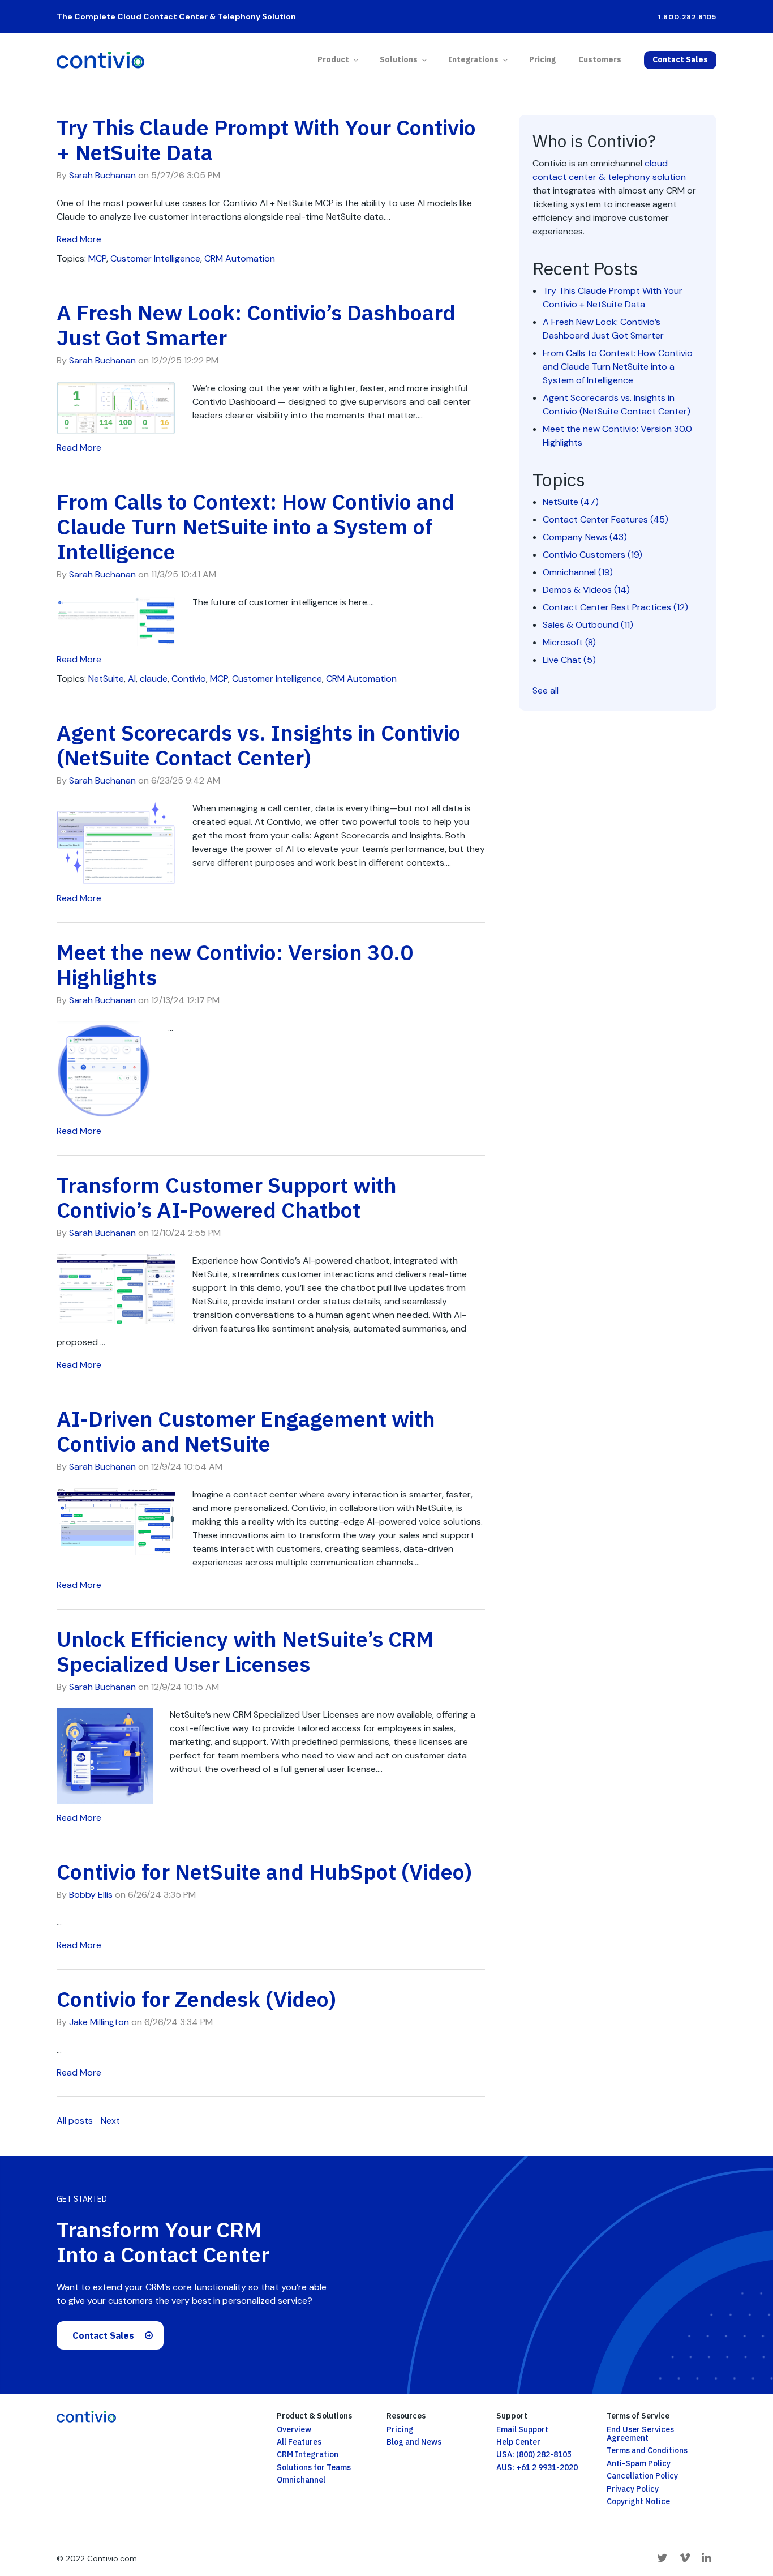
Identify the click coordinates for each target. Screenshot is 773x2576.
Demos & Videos (586, 590)
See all (546, 690)
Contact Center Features (605, 519)
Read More (79, 239)
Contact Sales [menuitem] (680, 59)
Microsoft (569, 642)
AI (132, 679)
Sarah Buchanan (102, 175)
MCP (97, 258)
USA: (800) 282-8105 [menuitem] (534, 2454)
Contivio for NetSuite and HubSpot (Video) (264, 1871)
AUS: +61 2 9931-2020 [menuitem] (537, 2467)
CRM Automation (240, 258)
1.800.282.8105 (687, 17)
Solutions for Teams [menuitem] (314, 2467)
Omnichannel (578, 572)
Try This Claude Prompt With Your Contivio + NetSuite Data (266, 140)
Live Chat (569, 660)
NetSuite (106, 679)
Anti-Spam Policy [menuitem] (639, 2463)
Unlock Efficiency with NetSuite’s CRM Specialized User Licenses (245, 1651)
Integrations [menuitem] (473, 59)
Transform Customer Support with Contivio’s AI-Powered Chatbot (227, 1197)
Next (110, 2121)
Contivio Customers (592, 555)
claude (154, 679)
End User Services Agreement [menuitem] (640, 2434)
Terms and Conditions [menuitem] (647, 2450)
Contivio (189, 679)
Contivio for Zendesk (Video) (196, 1999)
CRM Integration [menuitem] (308, 2454)
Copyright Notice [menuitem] (638, 2501)
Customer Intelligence (155, 258)
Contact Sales (103, 2335)
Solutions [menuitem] (399, 59)
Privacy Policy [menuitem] (633, 2489)
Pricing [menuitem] (542, 59)
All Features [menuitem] (299, 2442)
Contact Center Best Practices (615, 607)
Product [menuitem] (333, 59)
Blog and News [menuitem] (414, 2442)
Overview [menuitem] (294, 2429)
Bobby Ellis (91, 1895)
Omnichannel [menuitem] (301, 2480)
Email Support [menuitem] (522, 2429)
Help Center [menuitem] (518, 2442)
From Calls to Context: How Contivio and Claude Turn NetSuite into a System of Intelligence (255, 526)
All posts (75, 2121)
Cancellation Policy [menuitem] (642, 2476)
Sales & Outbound (588, 625)
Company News (585, 537)
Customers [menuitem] (600, 59)
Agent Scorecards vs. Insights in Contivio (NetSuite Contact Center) (259, 745)
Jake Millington (99, 2022)
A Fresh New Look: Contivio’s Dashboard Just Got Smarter (256, 325)
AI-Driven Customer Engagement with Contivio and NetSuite (246, 1431)
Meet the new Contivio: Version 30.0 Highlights (235, 964)
